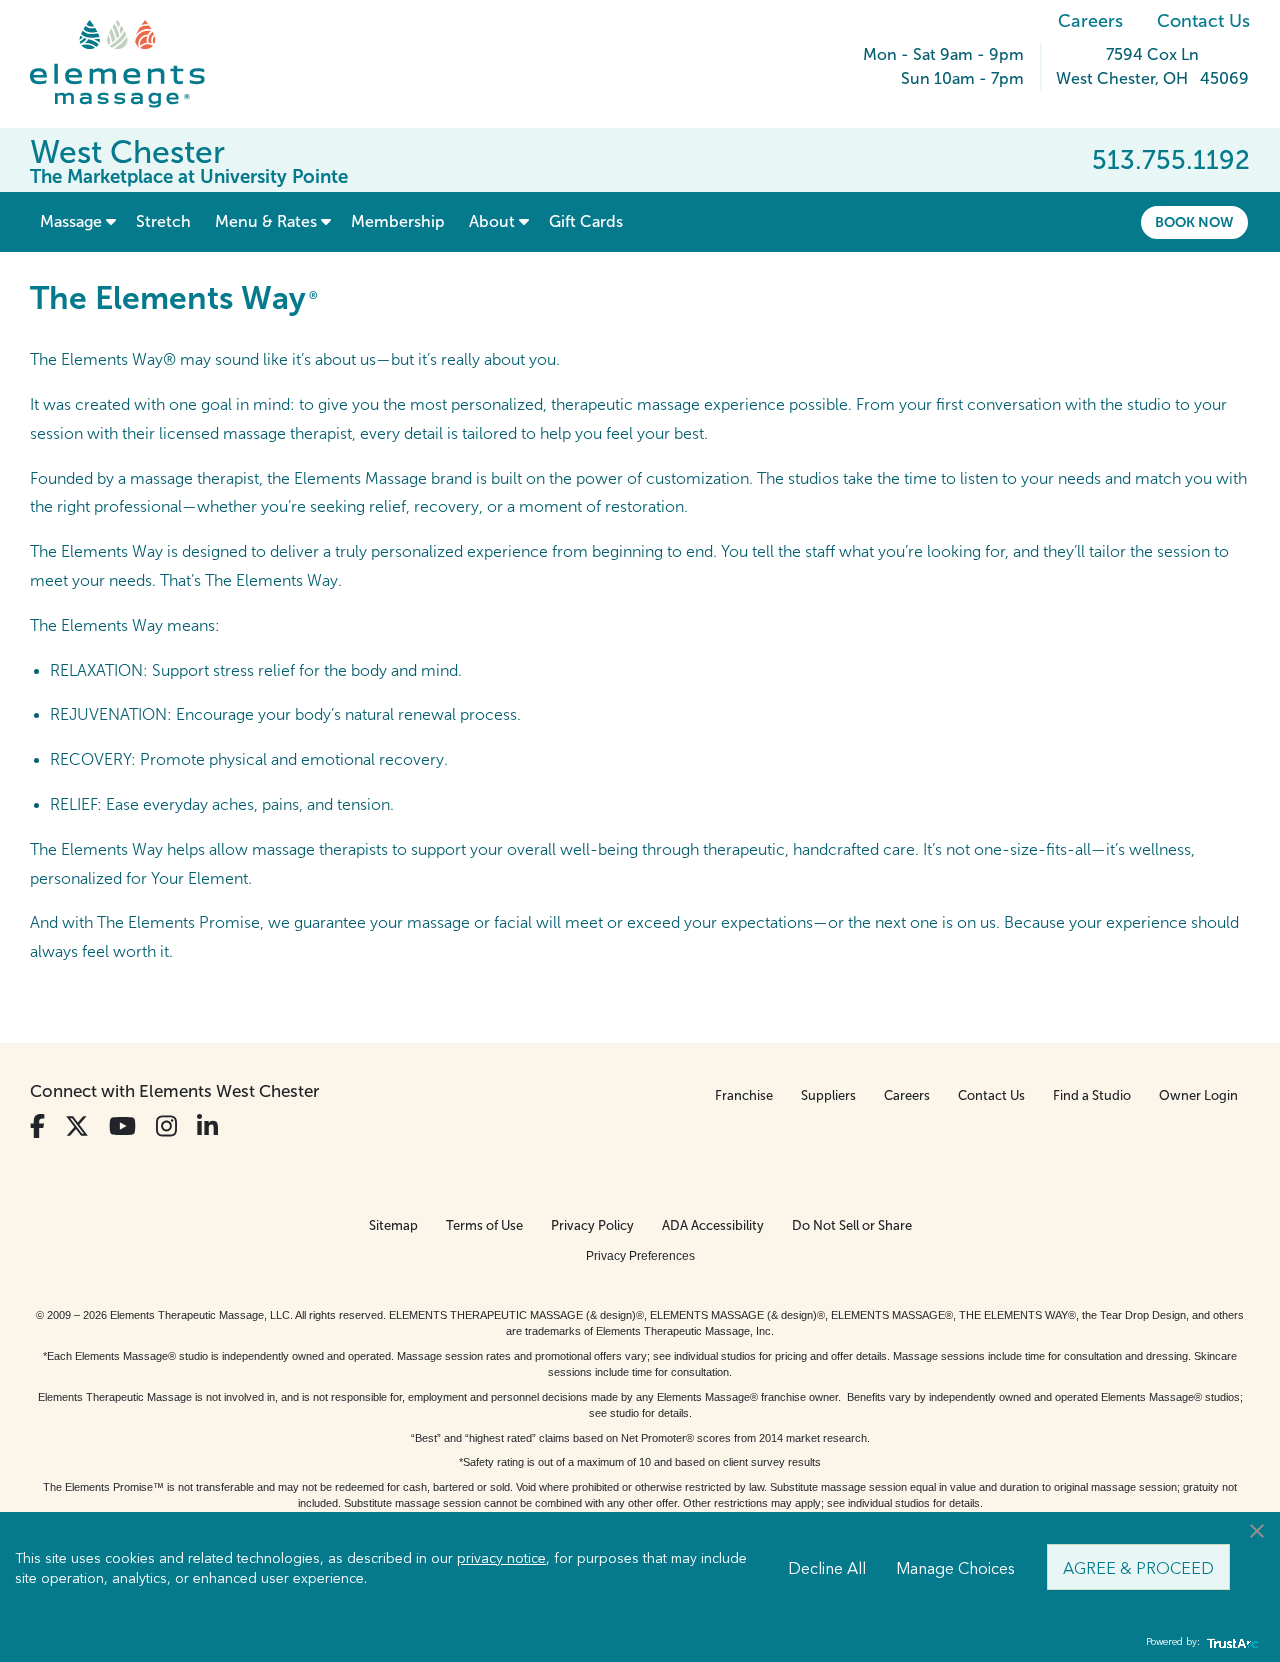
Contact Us (1203, 21)
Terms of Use (484, 1225)
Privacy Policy (592, 1225)
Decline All (827, 1567)
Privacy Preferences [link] (640, 1256)
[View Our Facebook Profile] (37, 1126)
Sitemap (393, 1225)
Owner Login (1198, 1095)
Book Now (1194, 222)
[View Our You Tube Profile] (122, 1126)
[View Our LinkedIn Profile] (207, 1126)
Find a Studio (1092, 1095)
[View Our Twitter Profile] (77, 1126)
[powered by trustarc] (1230, 1642)
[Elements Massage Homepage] (132, 64)
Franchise (744, 1095)
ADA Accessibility (713, 1225)
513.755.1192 (1171, 160)
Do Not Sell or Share (852, 1225)
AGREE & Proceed (1138, 1567)
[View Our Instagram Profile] (166, 1126)
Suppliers (828, 1095)
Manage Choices (955, 1567)
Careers (1090, 21)
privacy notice (501, 1557)
